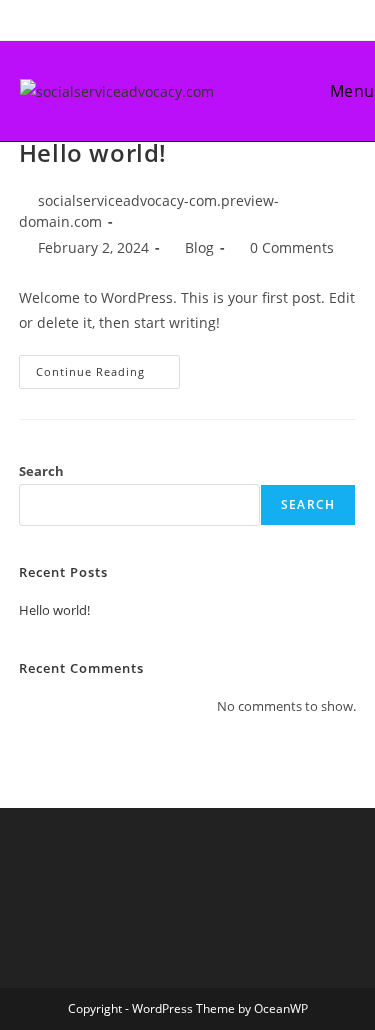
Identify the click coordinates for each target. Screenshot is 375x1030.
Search (41, 471)
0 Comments (292, 247)
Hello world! (93, 152)
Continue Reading (108, 375)
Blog (199, 247)
